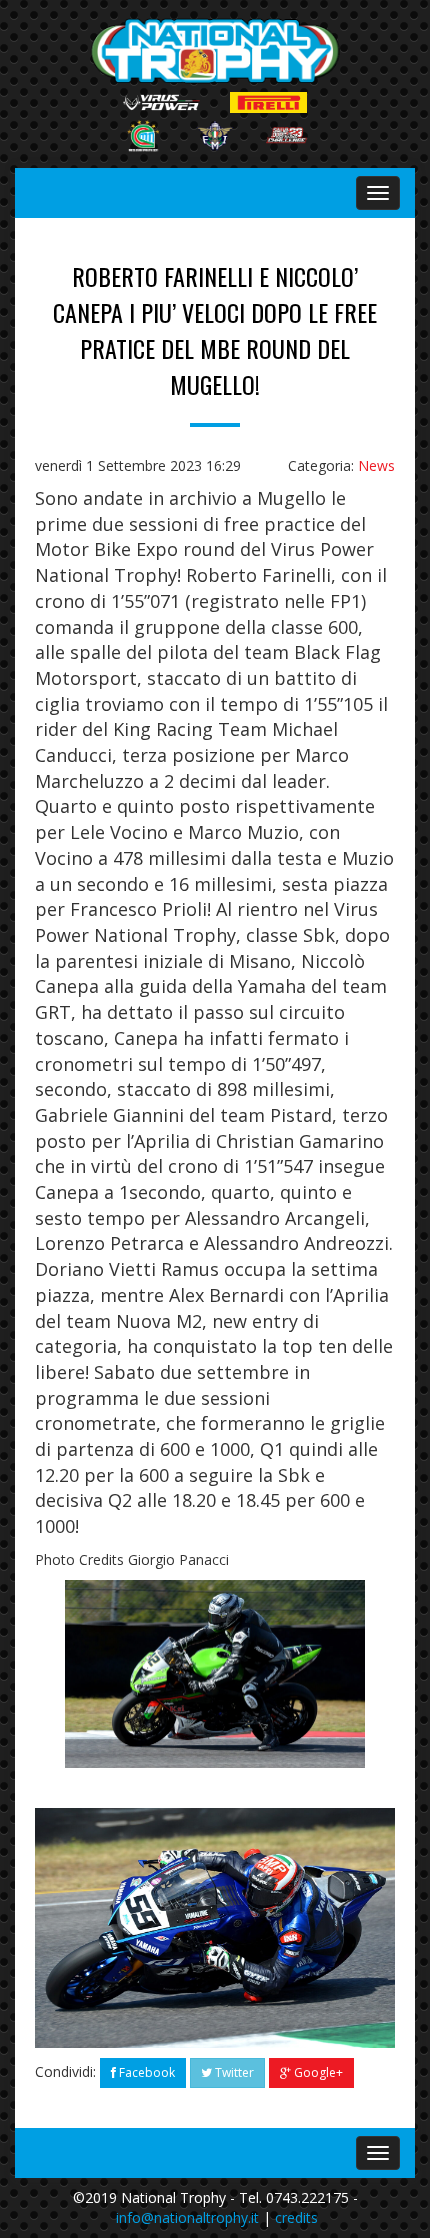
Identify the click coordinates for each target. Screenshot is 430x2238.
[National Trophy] (215, 51)
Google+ (317, 2072)
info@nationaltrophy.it (187, 2217)
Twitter (233, 2072)
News (376, 465)
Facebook (145, 2072)
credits (296, 2217)
